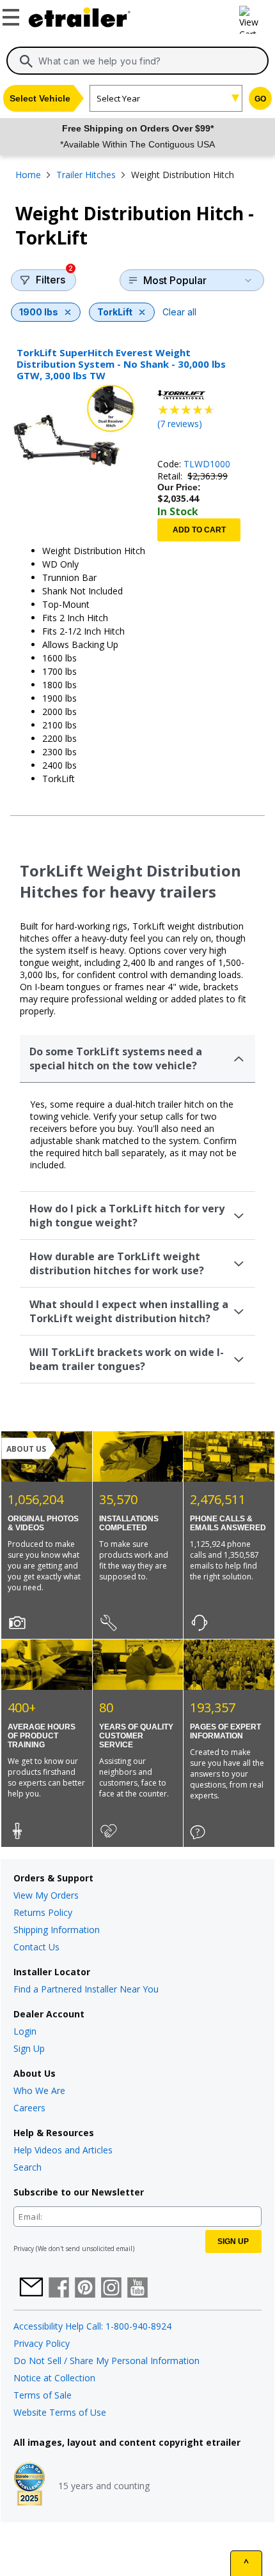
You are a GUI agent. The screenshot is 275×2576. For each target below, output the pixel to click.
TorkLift (115, 312)
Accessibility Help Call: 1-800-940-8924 (92, 2326)
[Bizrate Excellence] (29, 2485)
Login (25, 2031)
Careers (29, 2108)
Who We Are (39, 2090)
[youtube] (137, 2289)
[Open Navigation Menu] (13, 15)
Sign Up (29, 2048)
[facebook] (59, 2289)
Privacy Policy (42, 2343)
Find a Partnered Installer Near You (86, 1989)
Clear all (179, 312)
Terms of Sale (43, 2395)
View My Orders (46, 1895)
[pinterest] (85, 2289)
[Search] (26, 61)
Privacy (24, 2248)
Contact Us (36, 1947)
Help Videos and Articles (63, 2150)
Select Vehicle (40, 98)
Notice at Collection (54, 2378)
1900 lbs (39, 312)
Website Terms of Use (60, 2412)
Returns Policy (43, 1912)
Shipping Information (57, 1930)
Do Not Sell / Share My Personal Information (106, 2361)
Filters (54, 278)
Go (260, 99)
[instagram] (111, 2289)
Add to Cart (199, 530)
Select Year (118, 98)
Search (27, 2167)
